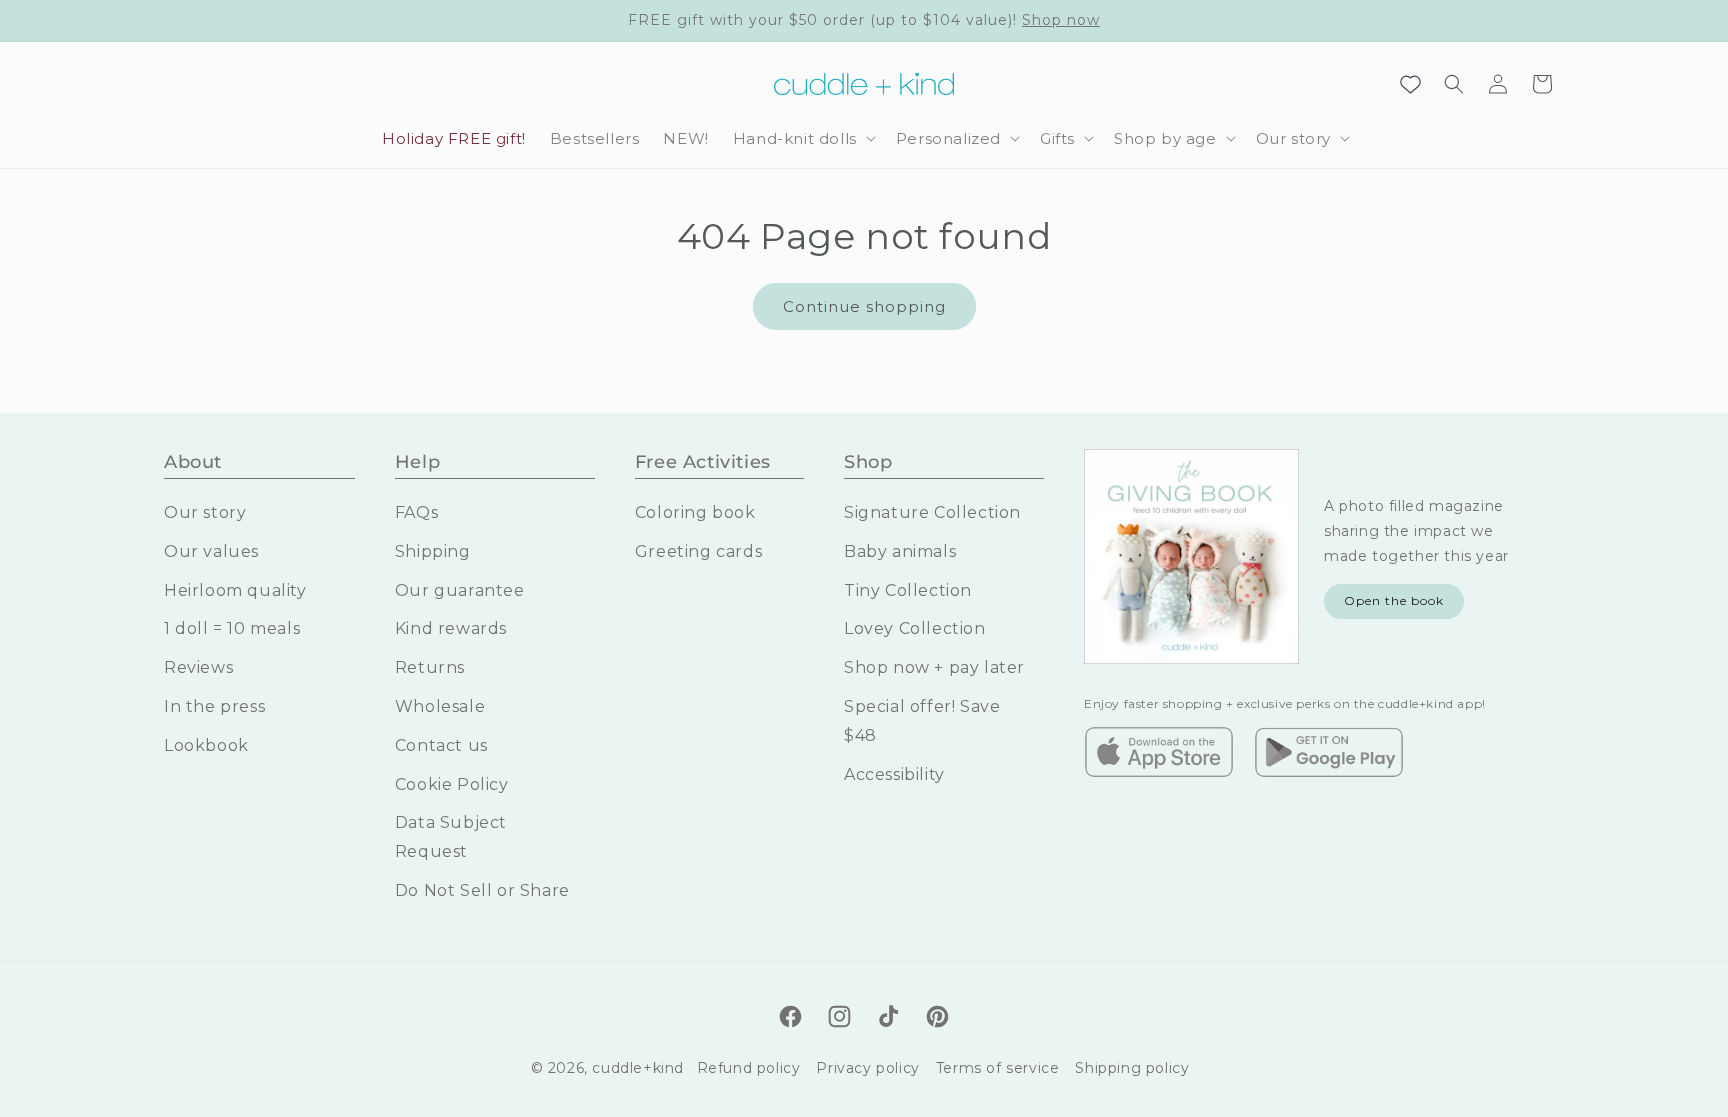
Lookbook (206, 745)
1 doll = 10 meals (232, 628)
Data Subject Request (451, 837)
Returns (430, 667)
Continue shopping (864, 306)
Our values (211, 551)
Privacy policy (867, 1068)
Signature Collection (932, 512)
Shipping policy (1132, 1068)
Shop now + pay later (934, 667)
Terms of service (998, 1068)
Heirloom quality (235, 590)
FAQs (416, 512)
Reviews (198, 667)
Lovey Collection (915, 628)
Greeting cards (698, 551)
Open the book (1394, 600)
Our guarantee (460, 590)
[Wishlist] (1410, 84)
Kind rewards (451, 628)
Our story (205, 512)
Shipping (433, 551)
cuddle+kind (638, 1068)
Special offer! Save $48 (922, 721)
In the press (214, 706)
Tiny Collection (908, 590)
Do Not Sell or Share (482, 890)
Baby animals (900, 551)
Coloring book (695, 512)
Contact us (441, 745)
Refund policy (749, 1068)
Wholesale (440, 706)
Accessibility (894, 774)
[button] (802, 139)
